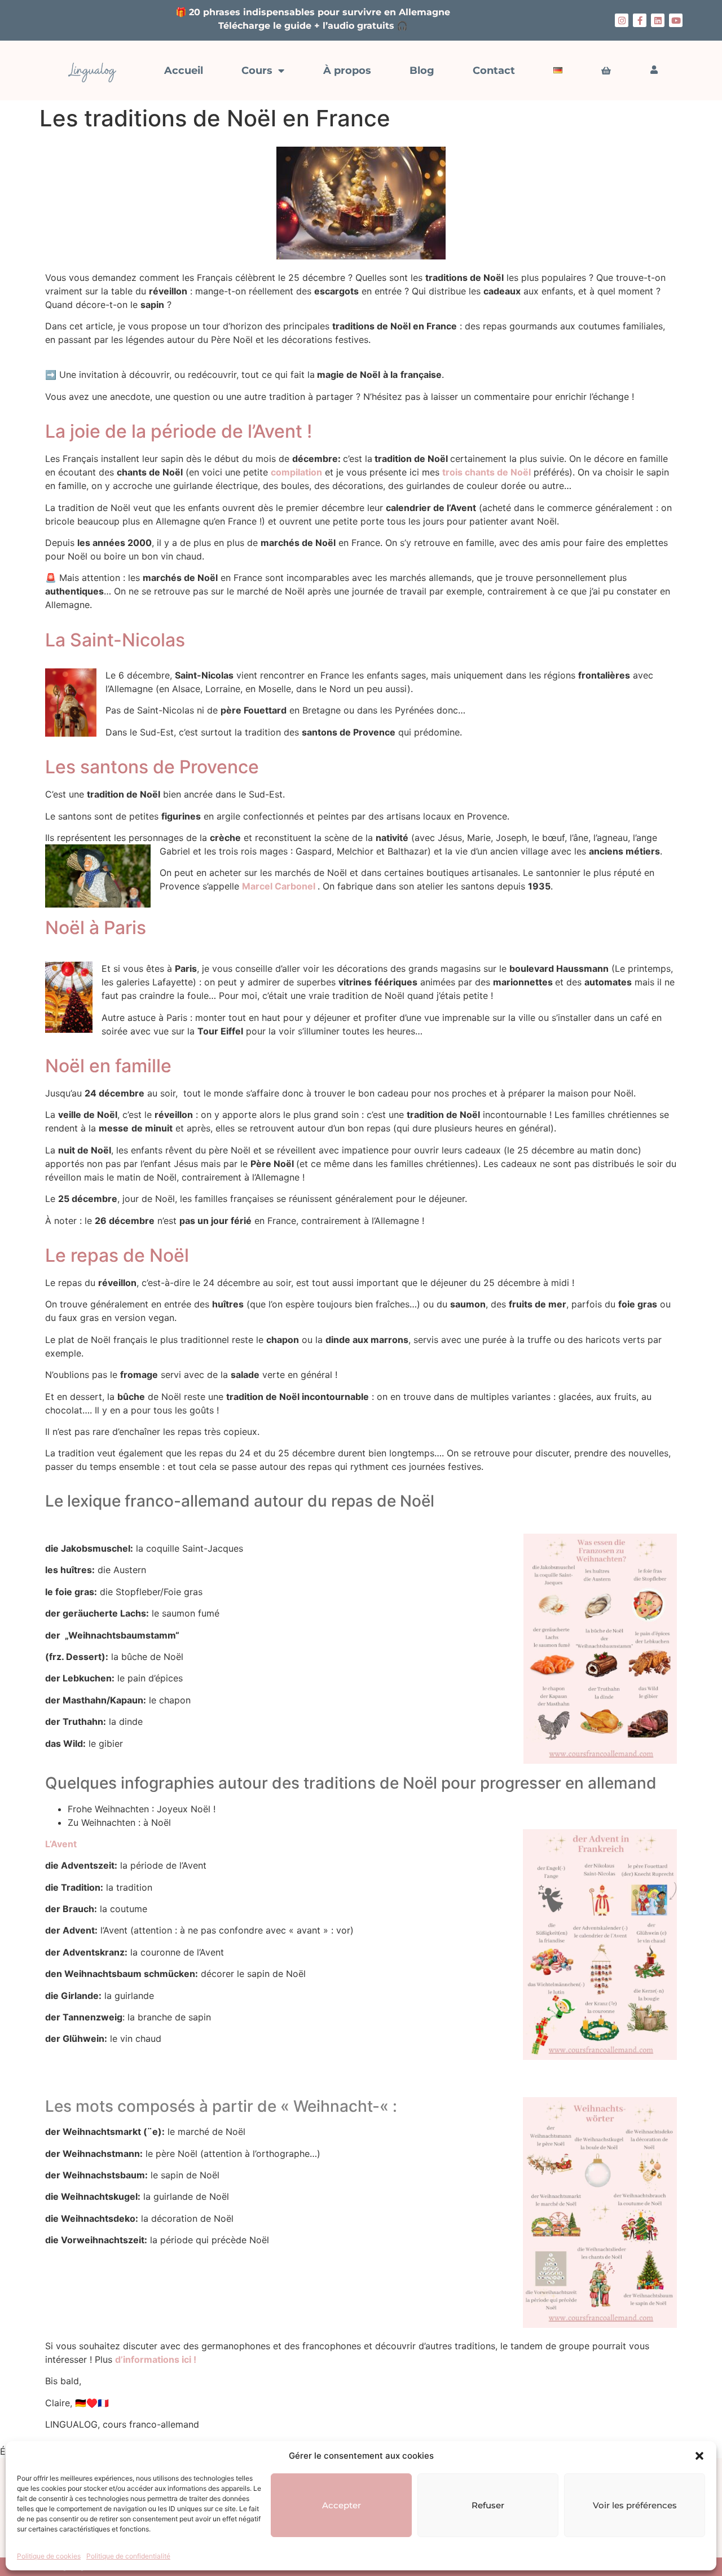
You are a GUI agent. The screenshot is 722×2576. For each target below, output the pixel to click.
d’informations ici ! (156, 2359)
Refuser (488, 2505)
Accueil (184, 71)
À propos (347, 71)
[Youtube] (676, 20)
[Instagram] (622, 20)
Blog (422, 71)
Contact (494, 71)
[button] (699, 2456)
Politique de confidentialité (128, 2556)
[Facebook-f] (640, 20)
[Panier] (606, 71)
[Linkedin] (658, 20)
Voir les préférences (635, 2505)
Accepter (342, 2505)
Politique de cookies (49, 2556)
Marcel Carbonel (280, 886)
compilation (296, 472)
